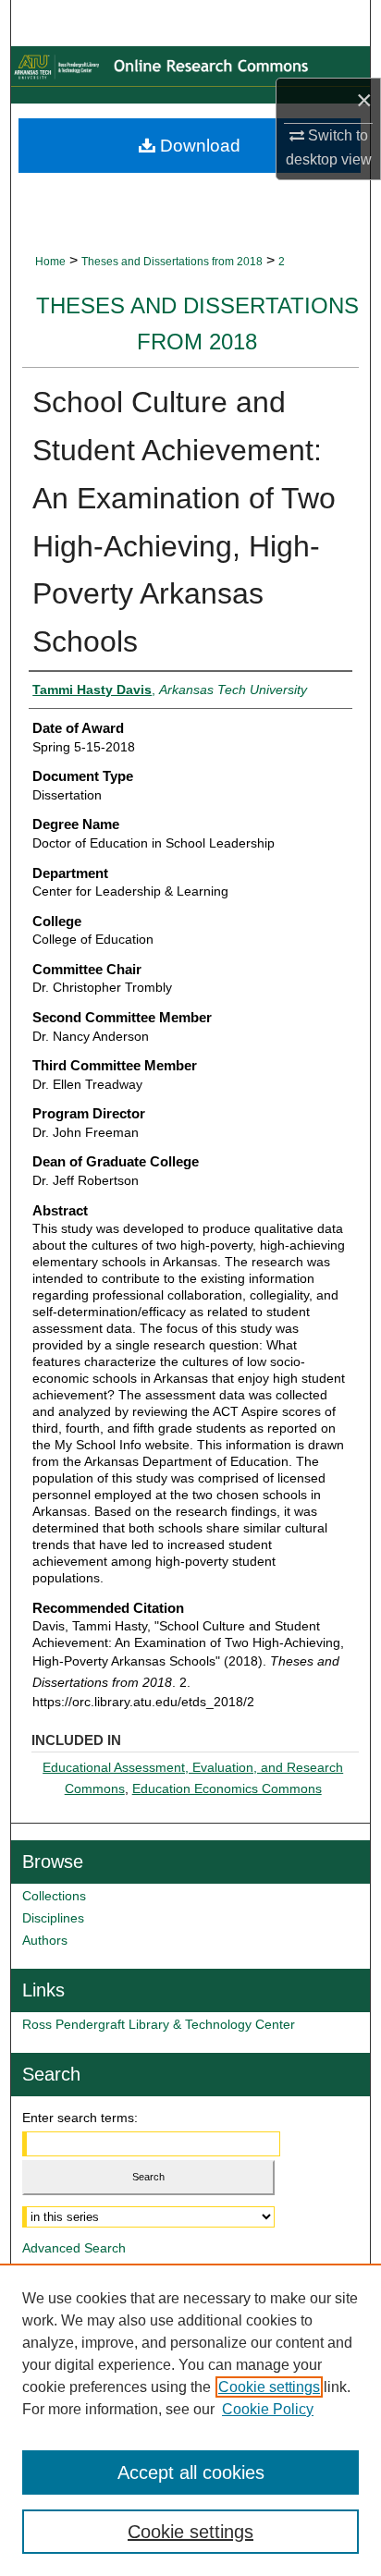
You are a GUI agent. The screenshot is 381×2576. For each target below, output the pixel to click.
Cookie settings (269, 2387)
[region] (190, 2420)
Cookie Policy (268, 2409)
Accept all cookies (191, 2472)
